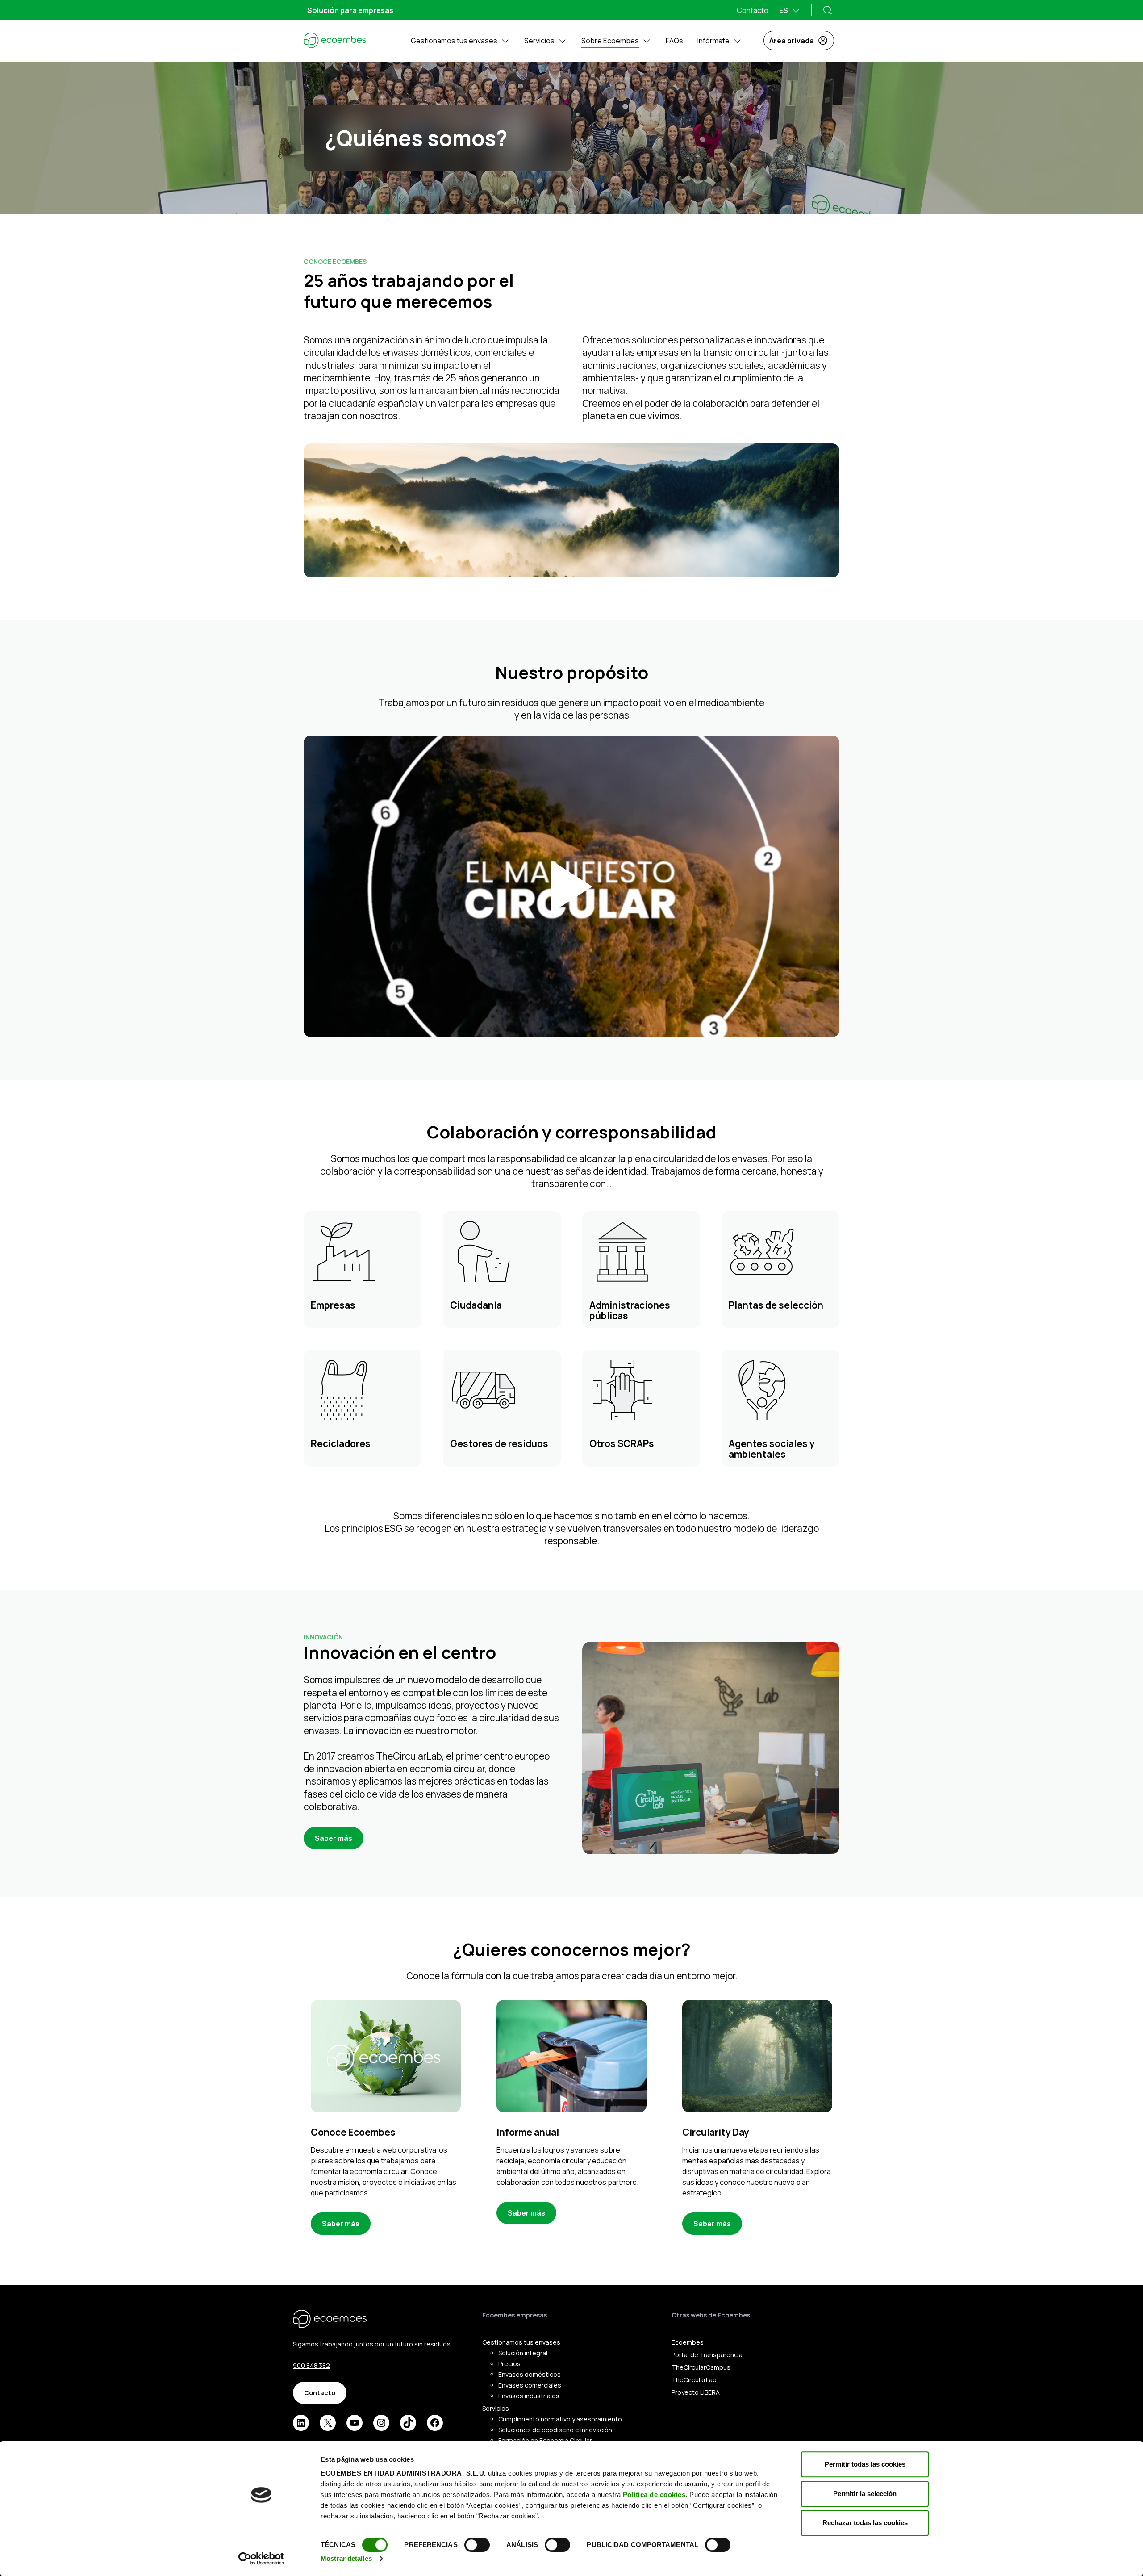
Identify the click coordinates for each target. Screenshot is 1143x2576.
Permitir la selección (865, 2494)
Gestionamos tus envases (454, 41)
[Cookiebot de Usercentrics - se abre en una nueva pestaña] (261, 2559)
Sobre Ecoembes (610, 41)
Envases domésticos (530, 2374)
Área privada (792, 41)
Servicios (539, 41)
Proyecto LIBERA (696, 2392)
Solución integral (523, 2353)
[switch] (477, 2545)
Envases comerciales (530, 2385)
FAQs (674, 41)
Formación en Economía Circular (545, 2440)
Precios (509, 2364)
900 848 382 (311, 2365)
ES (784, 10)
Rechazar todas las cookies (865, 2523)
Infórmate (713, 41)
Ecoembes (688, 2342)
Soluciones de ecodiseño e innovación (555, 2430)
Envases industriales (529, 2396)
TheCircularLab (694, 2380)
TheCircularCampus (701, 2367)
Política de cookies (654, 2494)
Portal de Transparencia (707, 2355)
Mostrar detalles (346, 2558)
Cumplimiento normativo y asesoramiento (560, 2419)
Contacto (753, 10)
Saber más (334, 1838)
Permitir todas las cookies (865, 2464)
